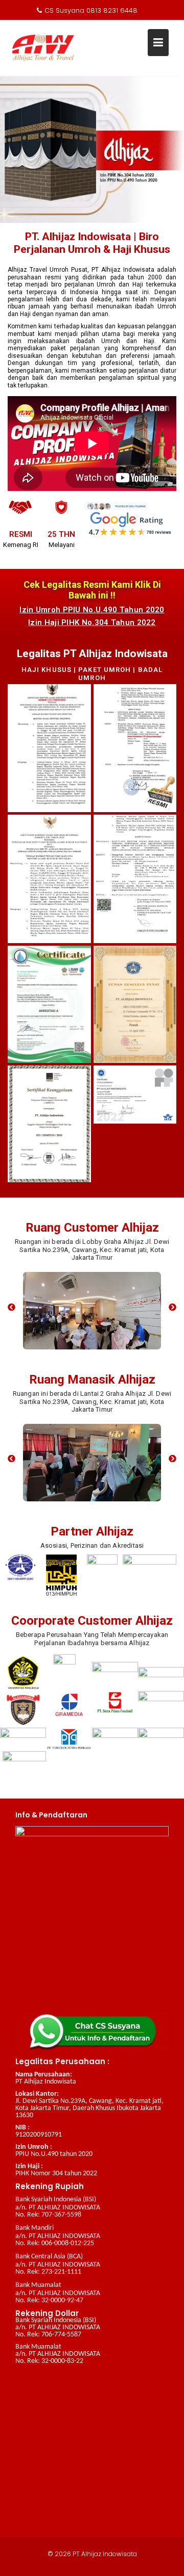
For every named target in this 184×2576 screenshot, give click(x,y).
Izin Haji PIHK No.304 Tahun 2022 (92, 622)
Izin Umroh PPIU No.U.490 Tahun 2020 (92, 610)
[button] (11, 1307)
